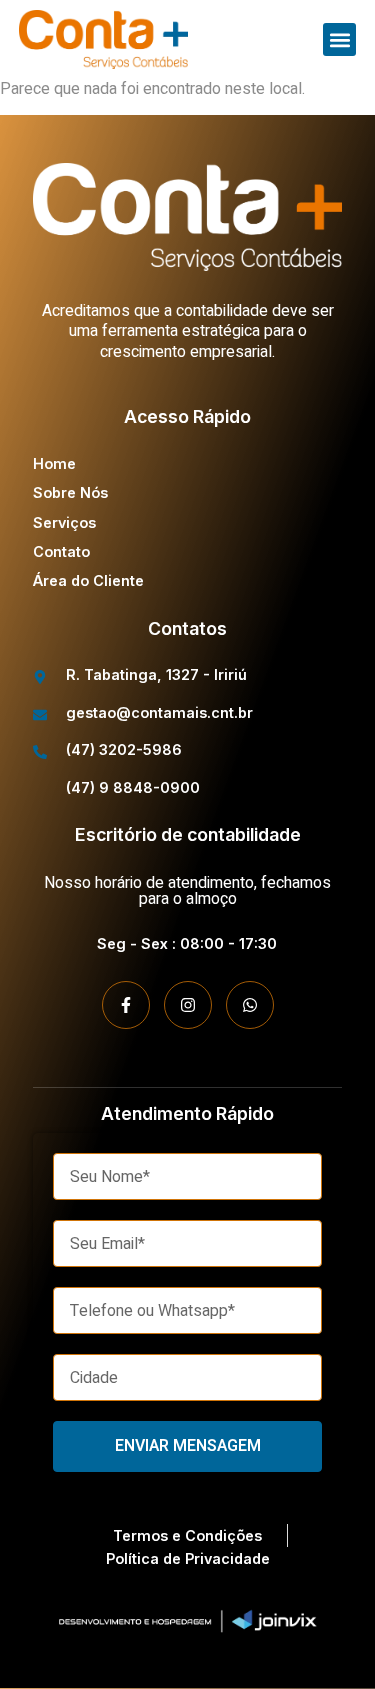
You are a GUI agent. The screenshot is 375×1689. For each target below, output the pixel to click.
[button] (339, 39)
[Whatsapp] (250, 1005)
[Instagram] (188, 1005)
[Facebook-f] (126, 1005)
